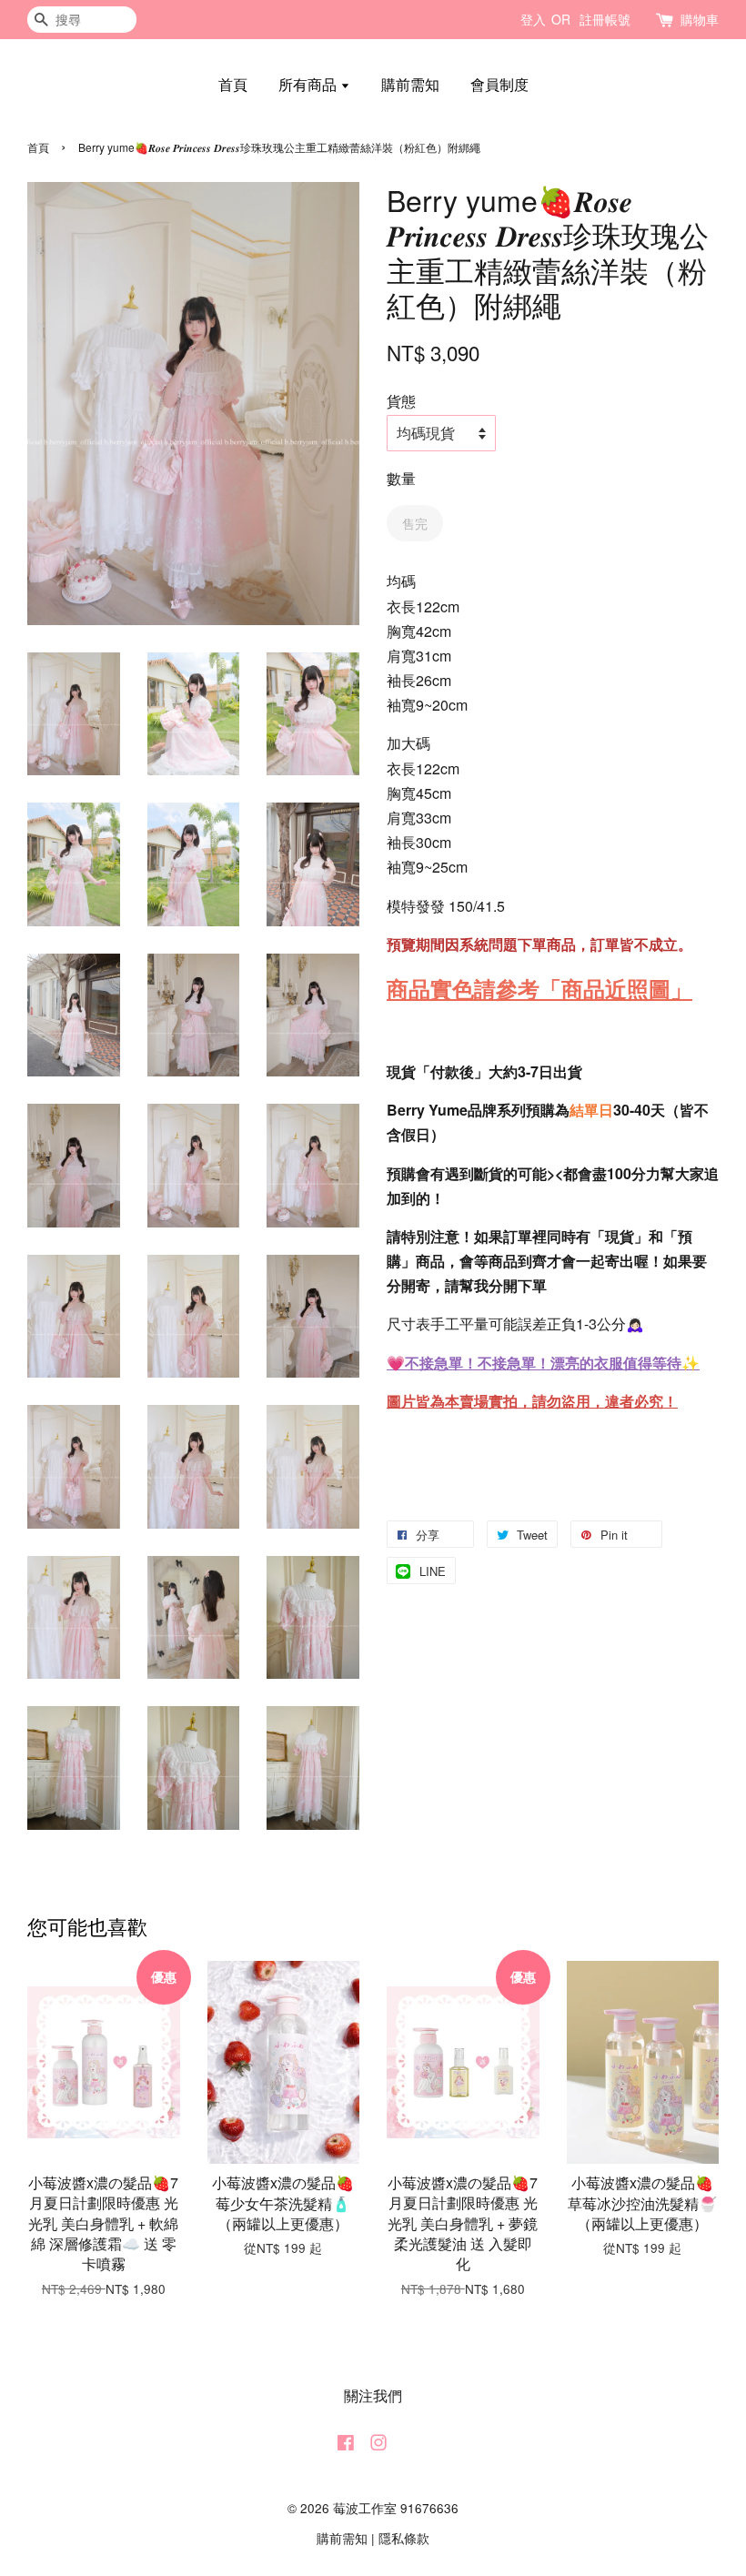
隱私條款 (404, 2538)
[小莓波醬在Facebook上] (346, 2445)
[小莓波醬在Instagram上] (378, 2445)
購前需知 (410, 84)
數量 (401, 478)
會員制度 (499, 84)
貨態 (401, 401)
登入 (533, 19)
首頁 (233, 84)
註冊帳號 (605, 19)
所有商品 (309, 84)
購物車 (700, 19)
